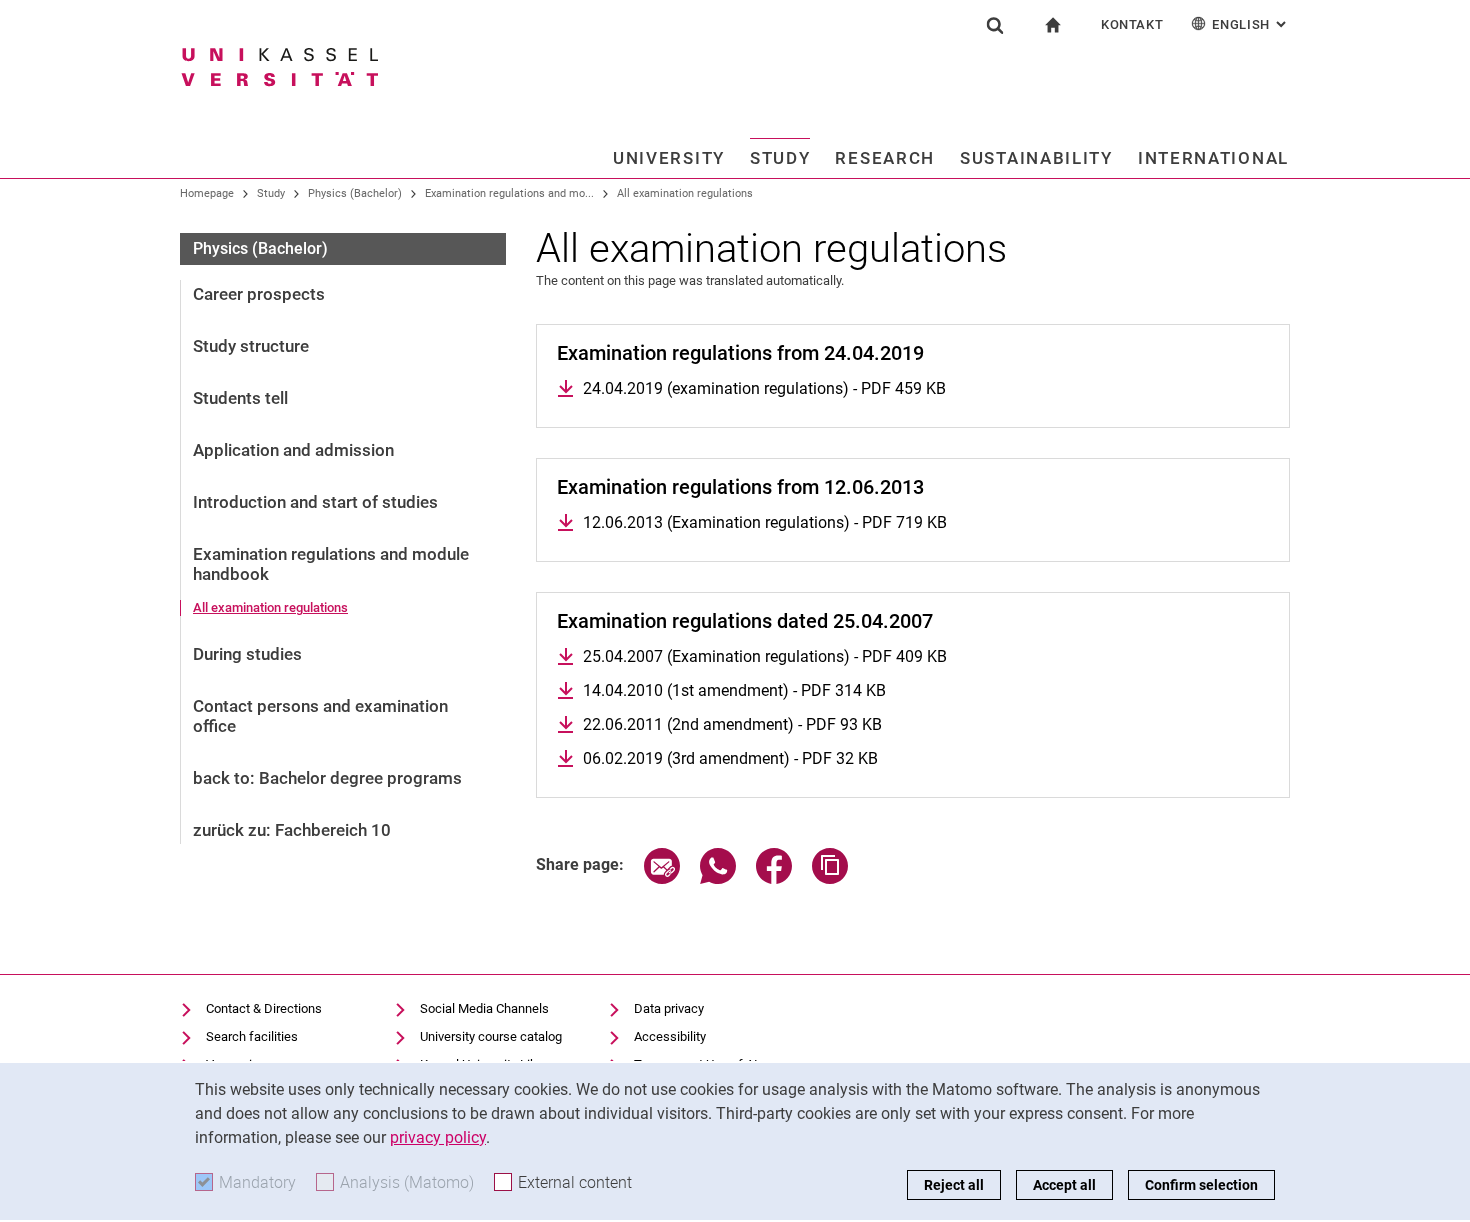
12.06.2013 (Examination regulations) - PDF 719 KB (765, 522)
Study (780, 158)
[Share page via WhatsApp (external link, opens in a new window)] (718, 878)
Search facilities (252, 1036)
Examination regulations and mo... (509, 193)
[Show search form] (995, 25)
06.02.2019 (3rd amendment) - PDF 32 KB (730, 758)
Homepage (207, 193)
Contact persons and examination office (320, 716)
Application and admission (293, 450)
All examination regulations (685, 193)
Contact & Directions (264, 1008)
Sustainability (1036, 158)
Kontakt (1132, 24)
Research (885, 158)
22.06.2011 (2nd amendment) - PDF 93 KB (732, 724)
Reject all (954, 1185)
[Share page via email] (662, 878)
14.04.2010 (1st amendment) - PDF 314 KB (734, 690)
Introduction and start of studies (315, 502)
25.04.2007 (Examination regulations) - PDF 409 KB (765, 656)
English (1251, 24)
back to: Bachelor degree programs (327, 778)
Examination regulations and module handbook (331, 564)
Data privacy (669, 1008)
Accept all (1064, 1185)
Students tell (240, 398)
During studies (247, 654)
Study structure (251, 346)
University (669, 158)
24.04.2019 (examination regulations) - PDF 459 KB (764, 388)
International (1213, 158)
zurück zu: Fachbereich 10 (292, 830)
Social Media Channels (484, 1008)
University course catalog (491, 1036)
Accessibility (670, 1036)
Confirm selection (1201, 1185)
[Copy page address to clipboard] (830, 878)
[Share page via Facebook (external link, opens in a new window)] (774, 878)
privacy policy (438, 1137)
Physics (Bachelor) (355, 193)
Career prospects (259, 294)
